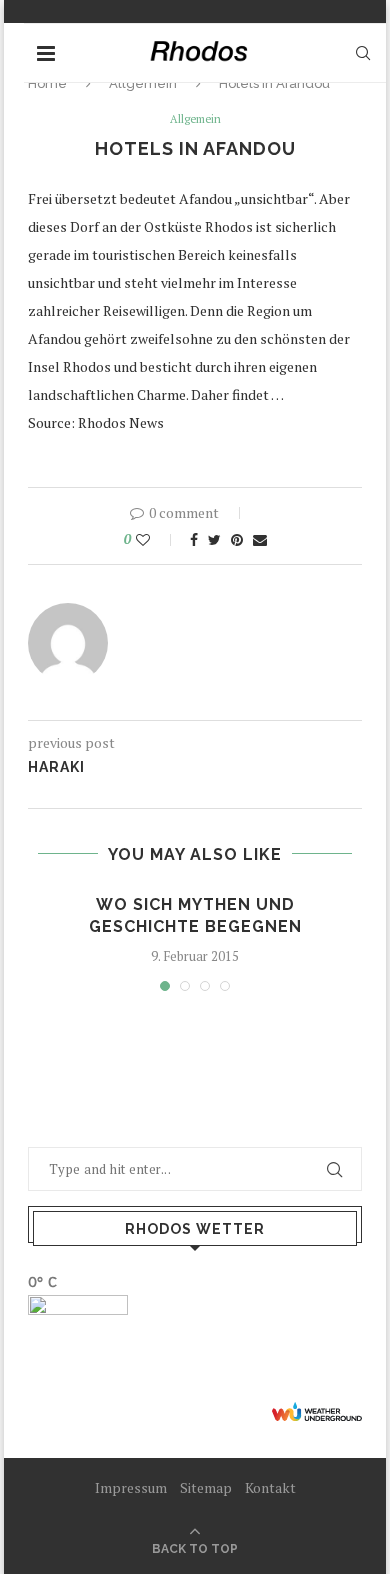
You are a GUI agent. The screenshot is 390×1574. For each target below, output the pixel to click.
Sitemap (206, 1487)
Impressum (131, 1487)
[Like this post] (156, 539)
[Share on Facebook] (194, 539)
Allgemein (195, 119)
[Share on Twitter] (214, 539)
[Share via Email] (260, 539)
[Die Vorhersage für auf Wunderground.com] (317, 1411)
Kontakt (270, 1487)
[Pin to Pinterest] (237, 539)
